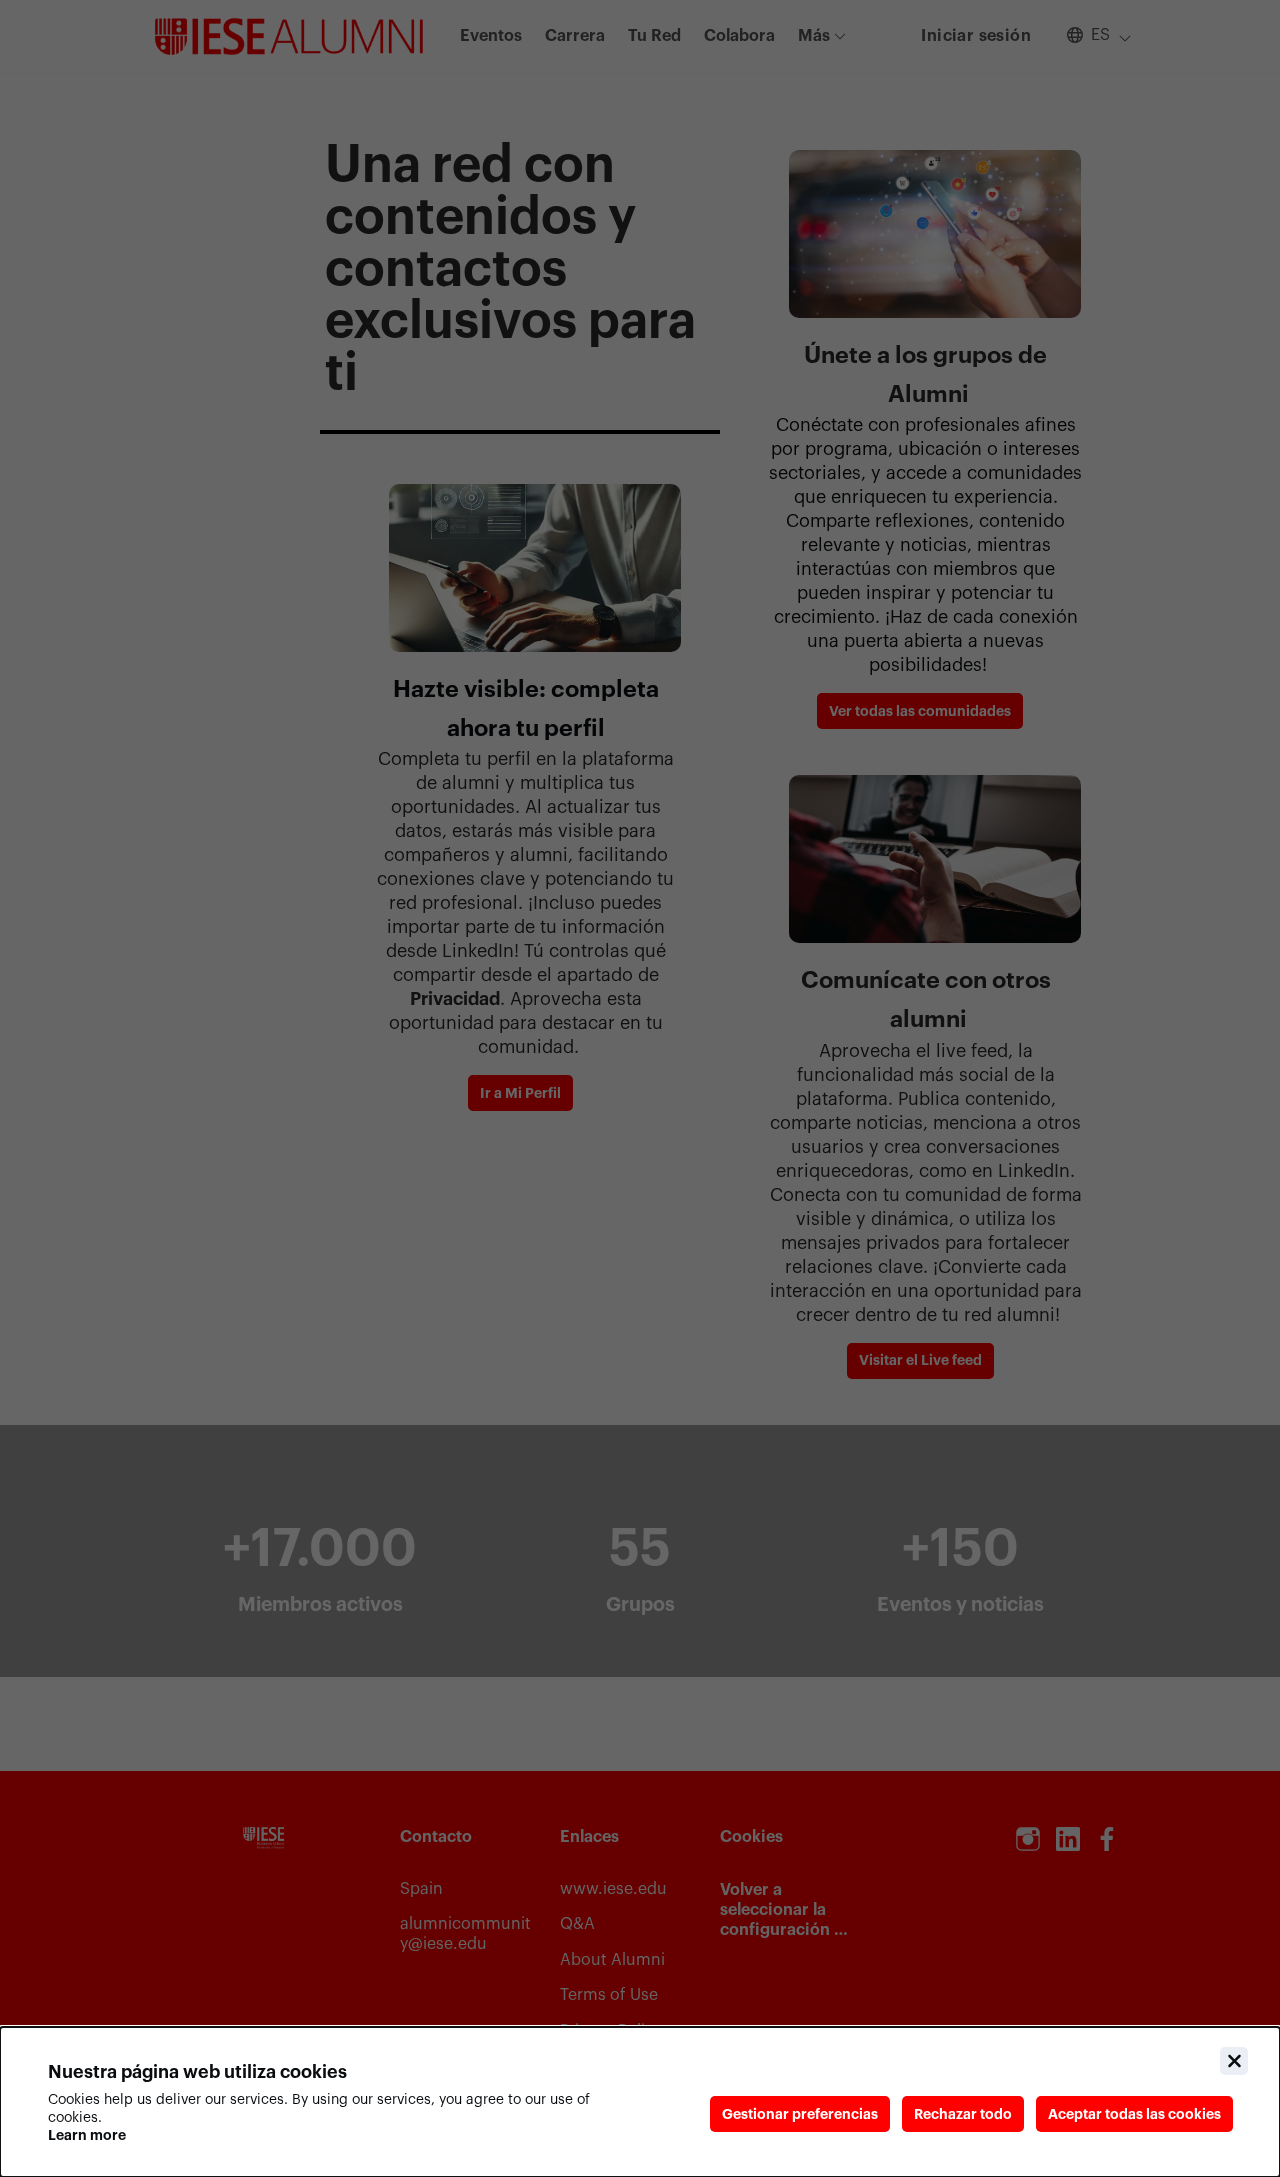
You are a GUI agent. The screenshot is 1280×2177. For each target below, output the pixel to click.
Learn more (87, 2135)
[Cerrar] (1234, 2061)
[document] (640, 2102)
